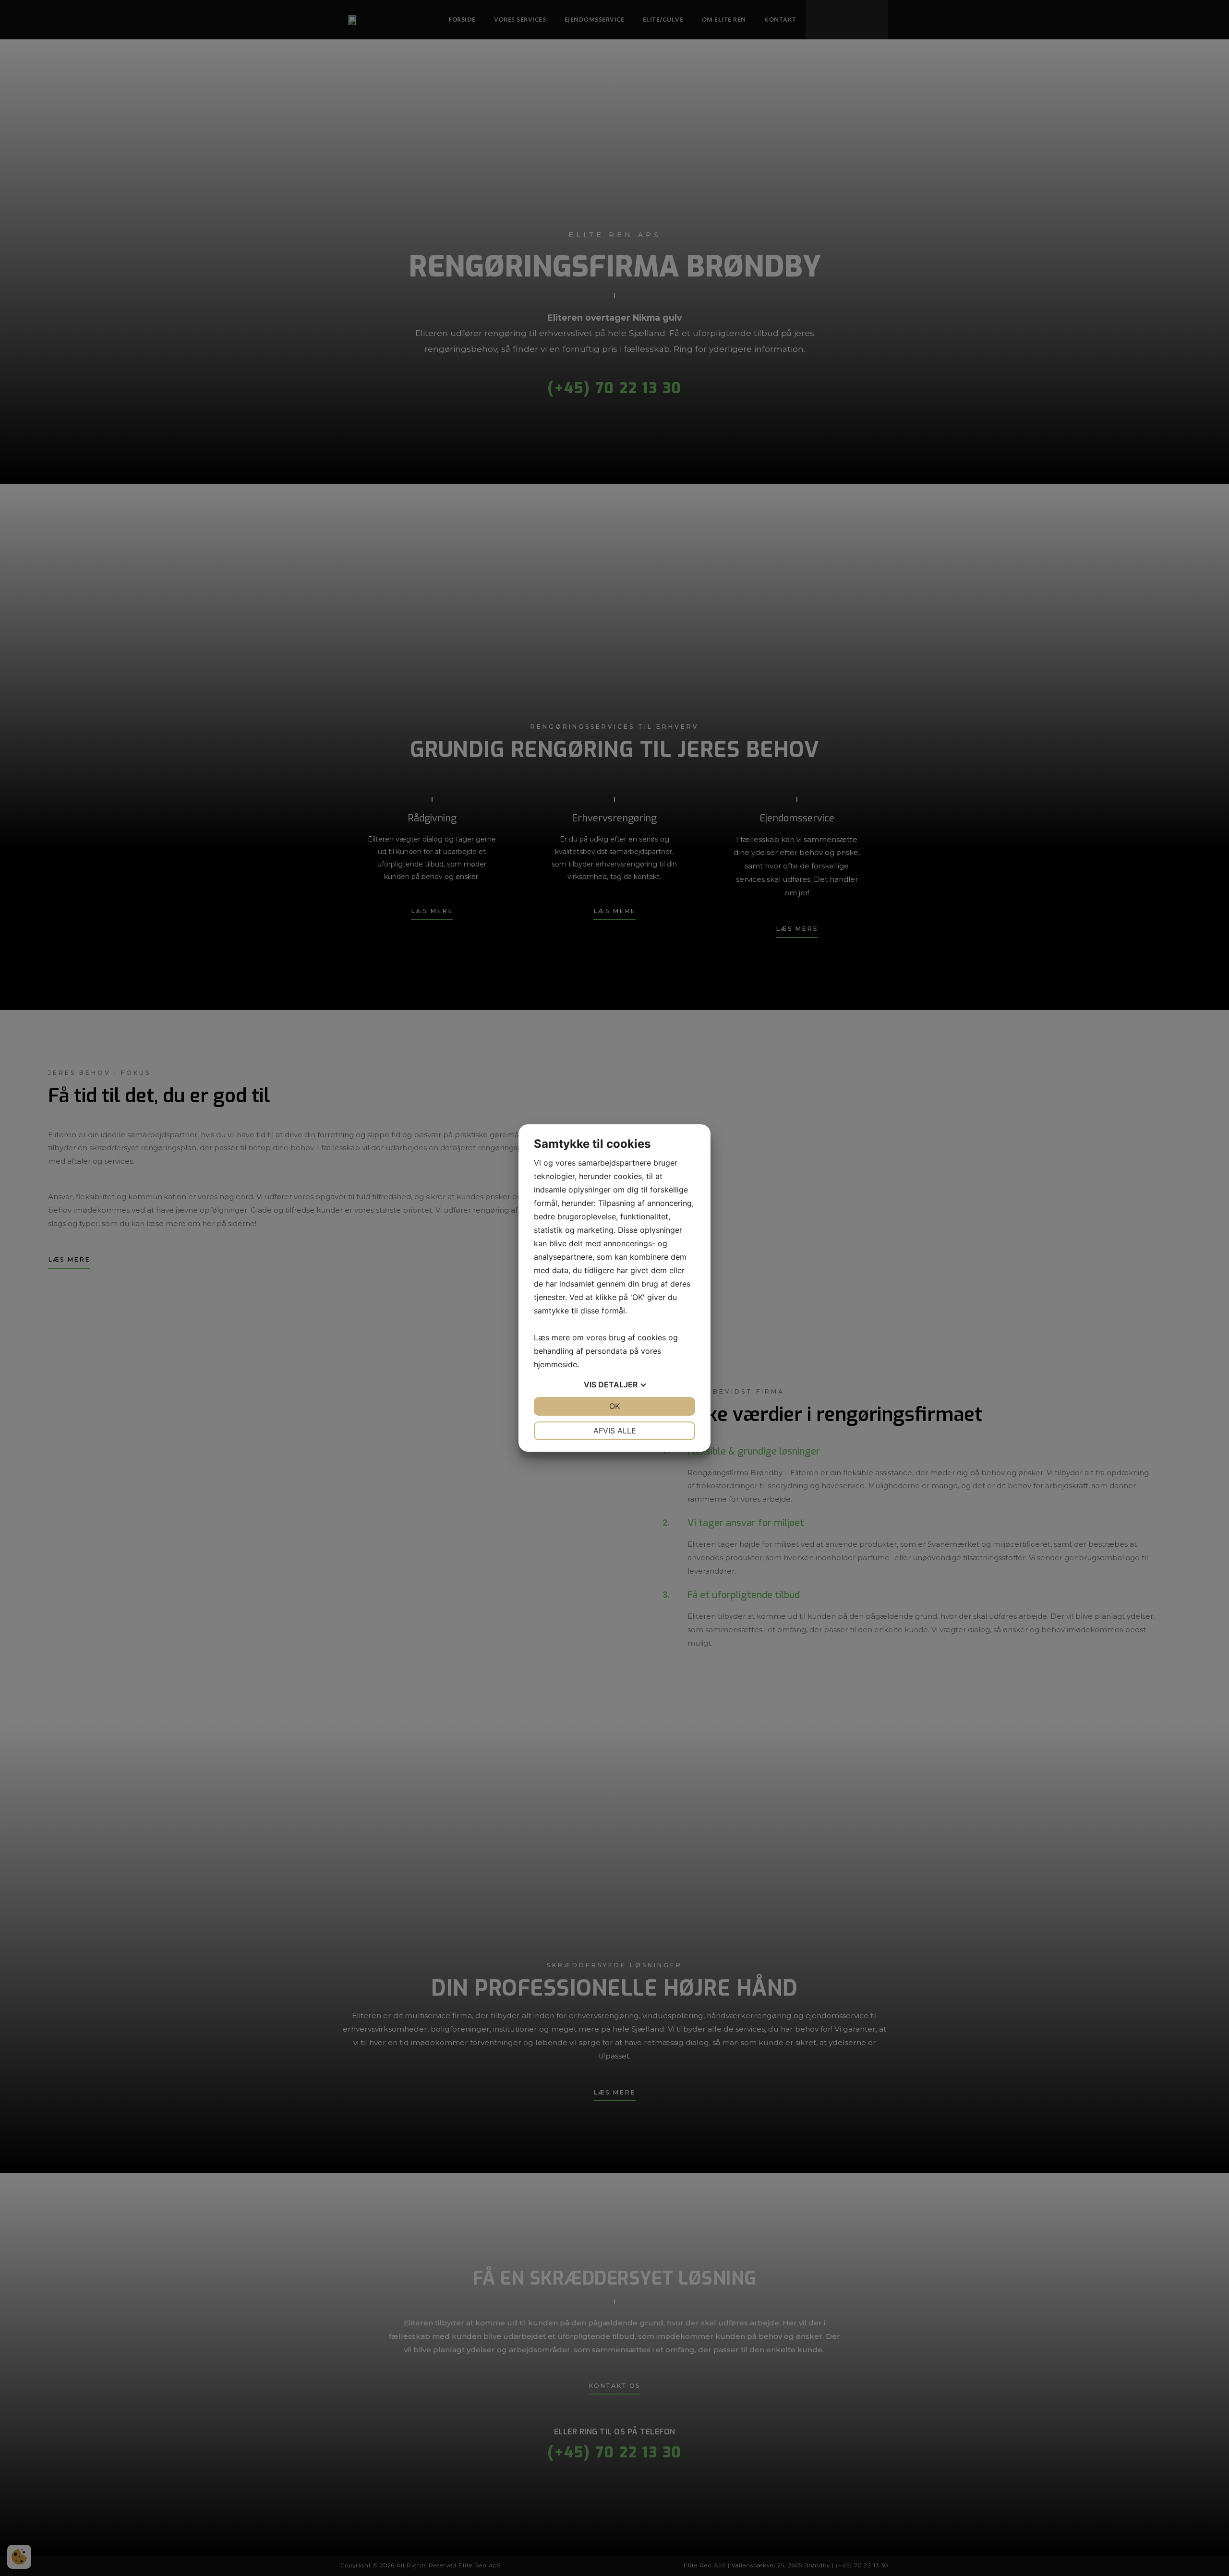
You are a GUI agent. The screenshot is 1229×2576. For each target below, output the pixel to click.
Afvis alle (615, 1431)
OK (614, 1406)
